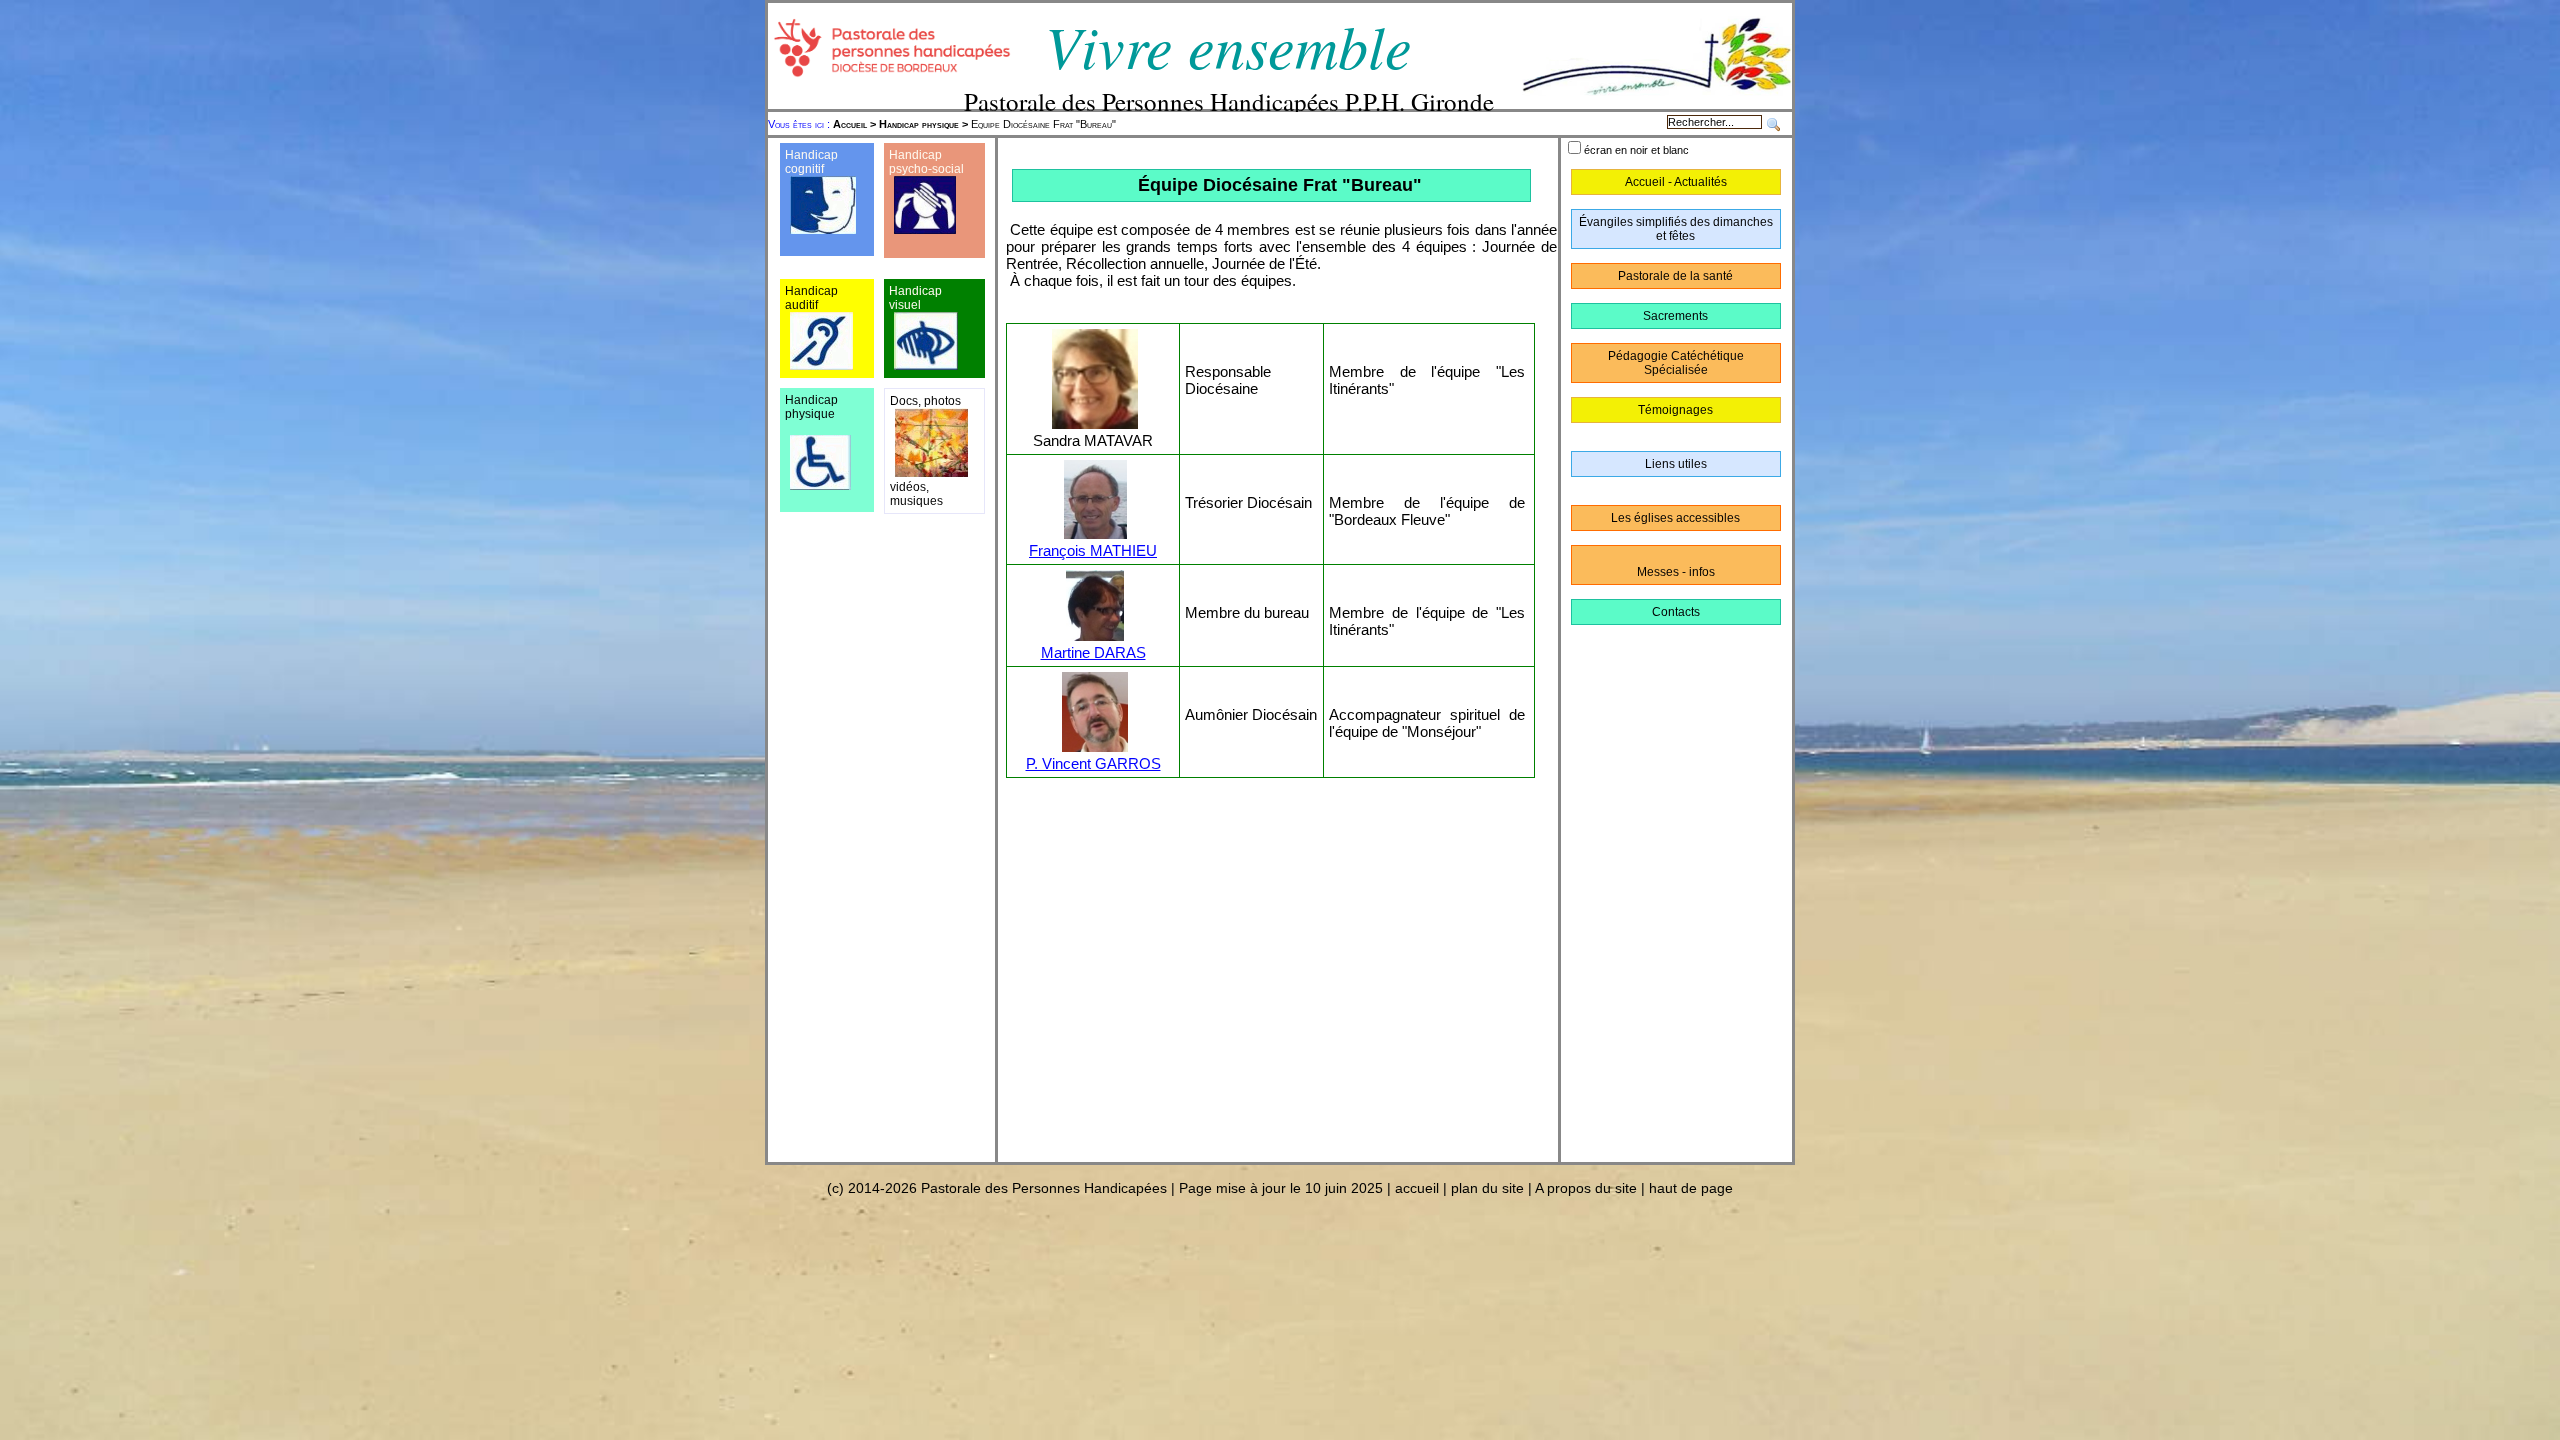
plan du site (1487, 1188)
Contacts (1676, 612)
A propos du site (1586, 1188)
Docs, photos (925, 401)
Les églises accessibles (1675, 518)
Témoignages (1675, 410)
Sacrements (1675, 316)
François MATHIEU (1093, 550)
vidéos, (909, 487)
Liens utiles (1676, 464)
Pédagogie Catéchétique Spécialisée (1676, 363)
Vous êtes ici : (800, 124)
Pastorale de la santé (1675, 276)
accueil (1417, 1188)
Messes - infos (1676, 572)
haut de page (1691, 1188)
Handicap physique (919, 124)
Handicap (915, 155)
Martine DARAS (1093, 652)
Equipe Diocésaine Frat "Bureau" (974, 124)
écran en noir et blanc (1636, 150)
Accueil (850, 124)
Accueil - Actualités (1676, 182)
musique (913, 501)
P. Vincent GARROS (1093, 763)
